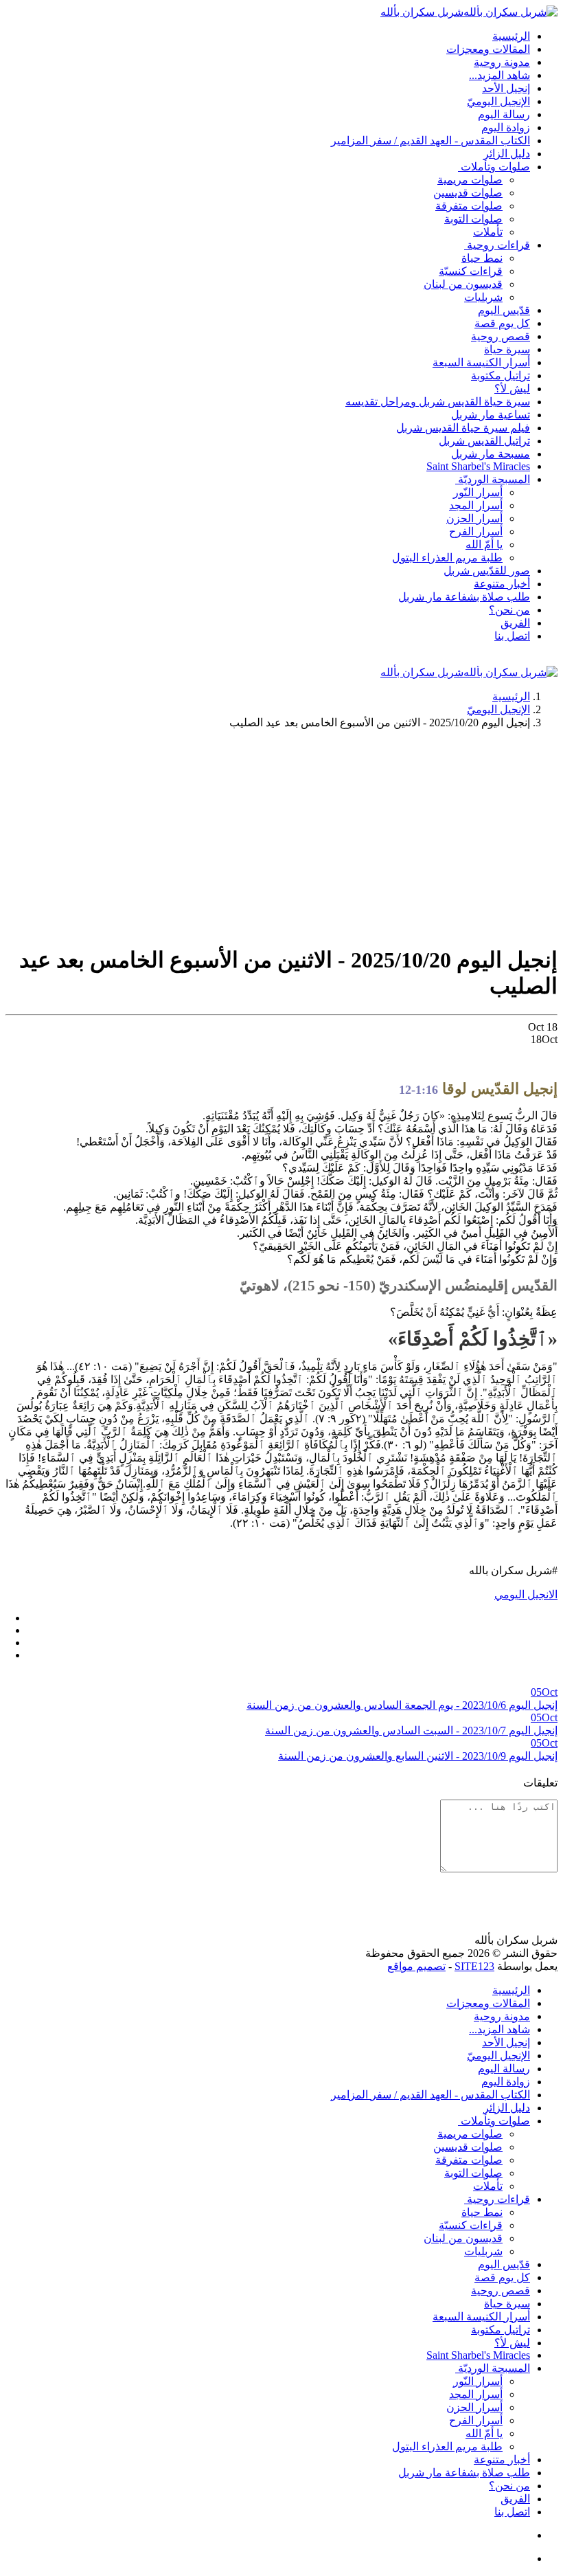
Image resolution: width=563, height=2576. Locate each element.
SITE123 (474, 1966)
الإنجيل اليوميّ (498, 709)
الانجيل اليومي (526, 1594)
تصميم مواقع (416, 1966)
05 (544, 1692)
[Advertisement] (281, 836)
